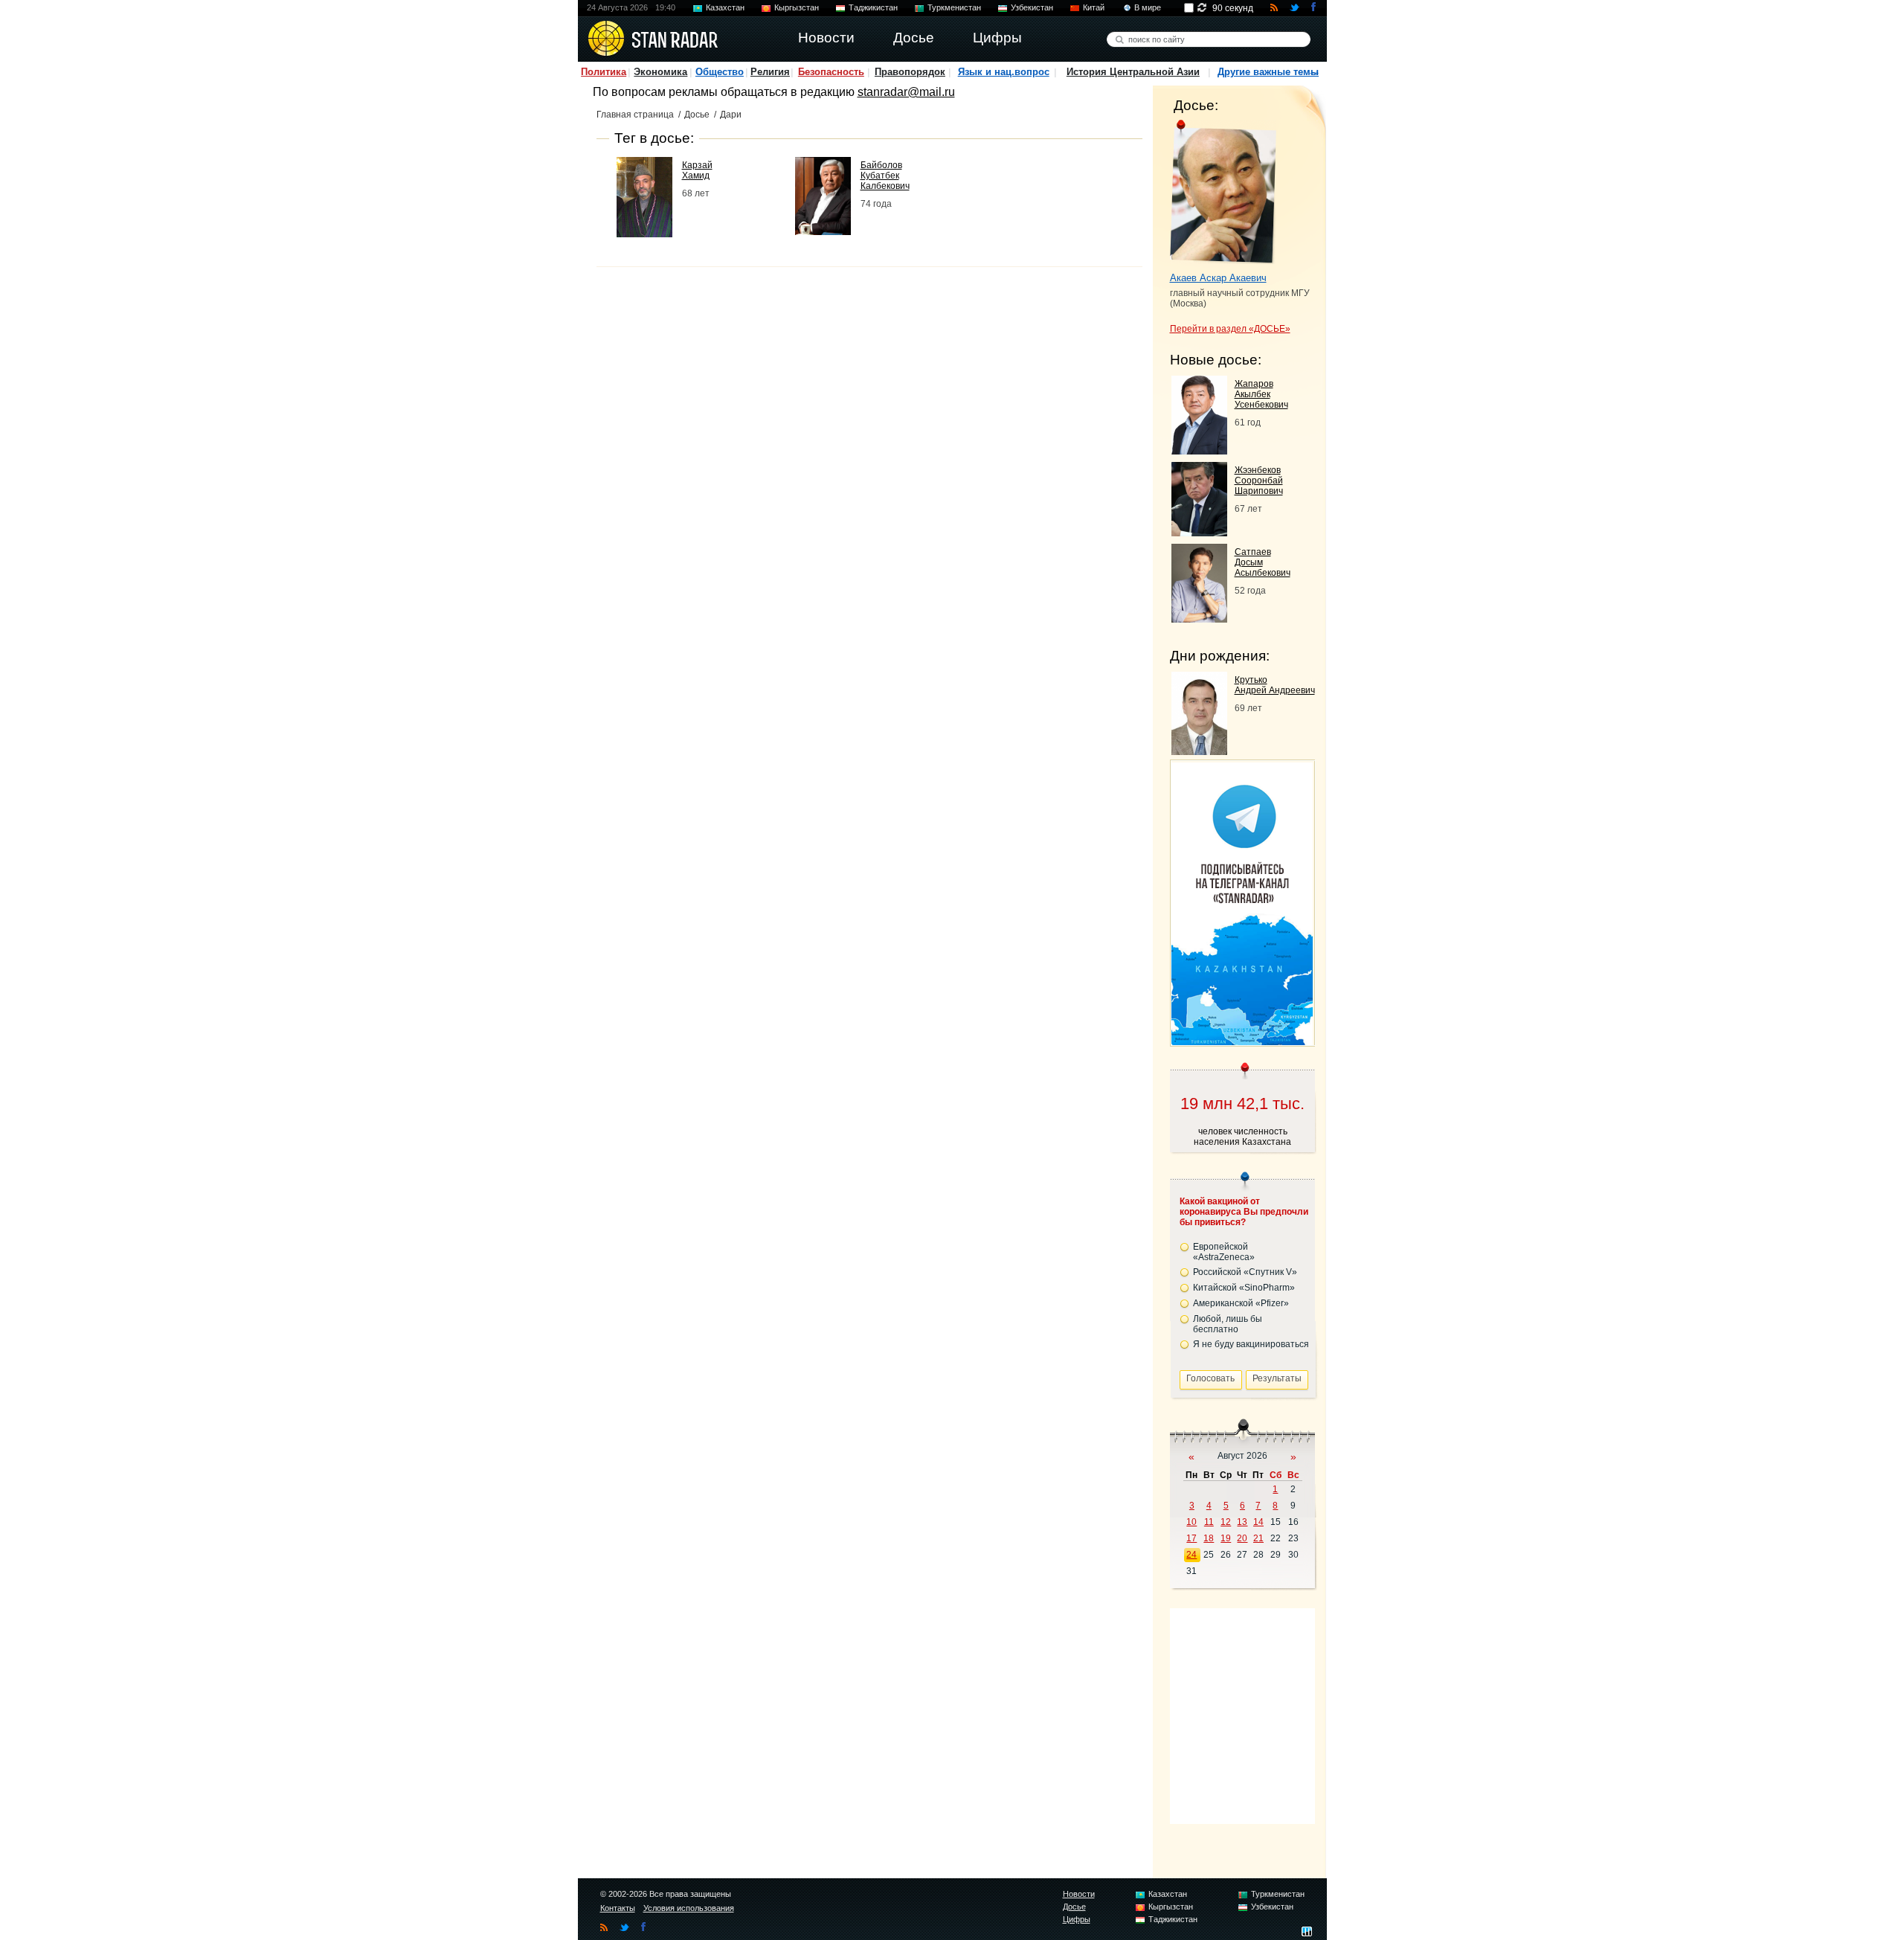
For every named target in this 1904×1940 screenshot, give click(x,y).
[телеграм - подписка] (1242, 1041)
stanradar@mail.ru (906, 92)
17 (1191, 1538)
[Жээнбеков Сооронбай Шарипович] (1199, 532)
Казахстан (725, 7)
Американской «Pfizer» (1241, 1303)
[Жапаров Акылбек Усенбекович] (1199, 450)
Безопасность (831, 72)
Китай (1094, 7)
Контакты (618, 1908)
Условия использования (689, 1908)
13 (1242, 1522)
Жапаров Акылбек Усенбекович (1261, 394)
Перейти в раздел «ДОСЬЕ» (1230, 329)
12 (1226, 1522)
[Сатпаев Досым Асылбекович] (1199, 619)
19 (1226, 1538)
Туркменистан (954, 7)
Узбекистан (1032, 7)
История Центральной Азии (1133, 72)
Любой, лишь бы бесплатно (1228, 1324)
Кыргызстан (797, 7)
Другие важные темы (1268, 72)
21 (1258, 1538)
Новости (1079, 1894)
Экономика (660, 72)
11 (1209, 1522)
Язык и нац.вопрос (1004, 72)
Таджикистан (873, 7)
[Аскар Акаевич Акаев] (1223, 192)
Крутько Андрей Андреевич (1275, 685)
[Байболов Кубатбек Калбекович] (823, 231)
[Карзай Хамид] (644, 233)
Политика (604, 72)
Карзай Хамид (697, 170)
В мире (1148, 7)
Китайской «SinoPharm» (1244, 1288)
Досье (697, 115)
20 (1242, 1538)
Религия (770, 72)
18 (1209, 1538)
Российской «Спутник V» (1245, 1272)
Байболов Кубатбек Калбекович (885, 176)
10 (1191, 1522)
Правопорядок (910, 72)
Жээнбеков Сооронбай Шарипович (1259, 481)
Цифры (1077, 1919)
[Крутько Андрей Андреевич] (1199, 751)
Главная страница (635, 115)
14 (1258, 1522)
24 (1191, 1555)
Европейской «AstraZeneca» (1224, 1252)
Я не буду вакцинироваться (1251, 1344)
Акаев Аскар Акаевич (1218, 278)
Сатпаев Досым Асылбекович (1263, 562)
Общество (720, 72)
